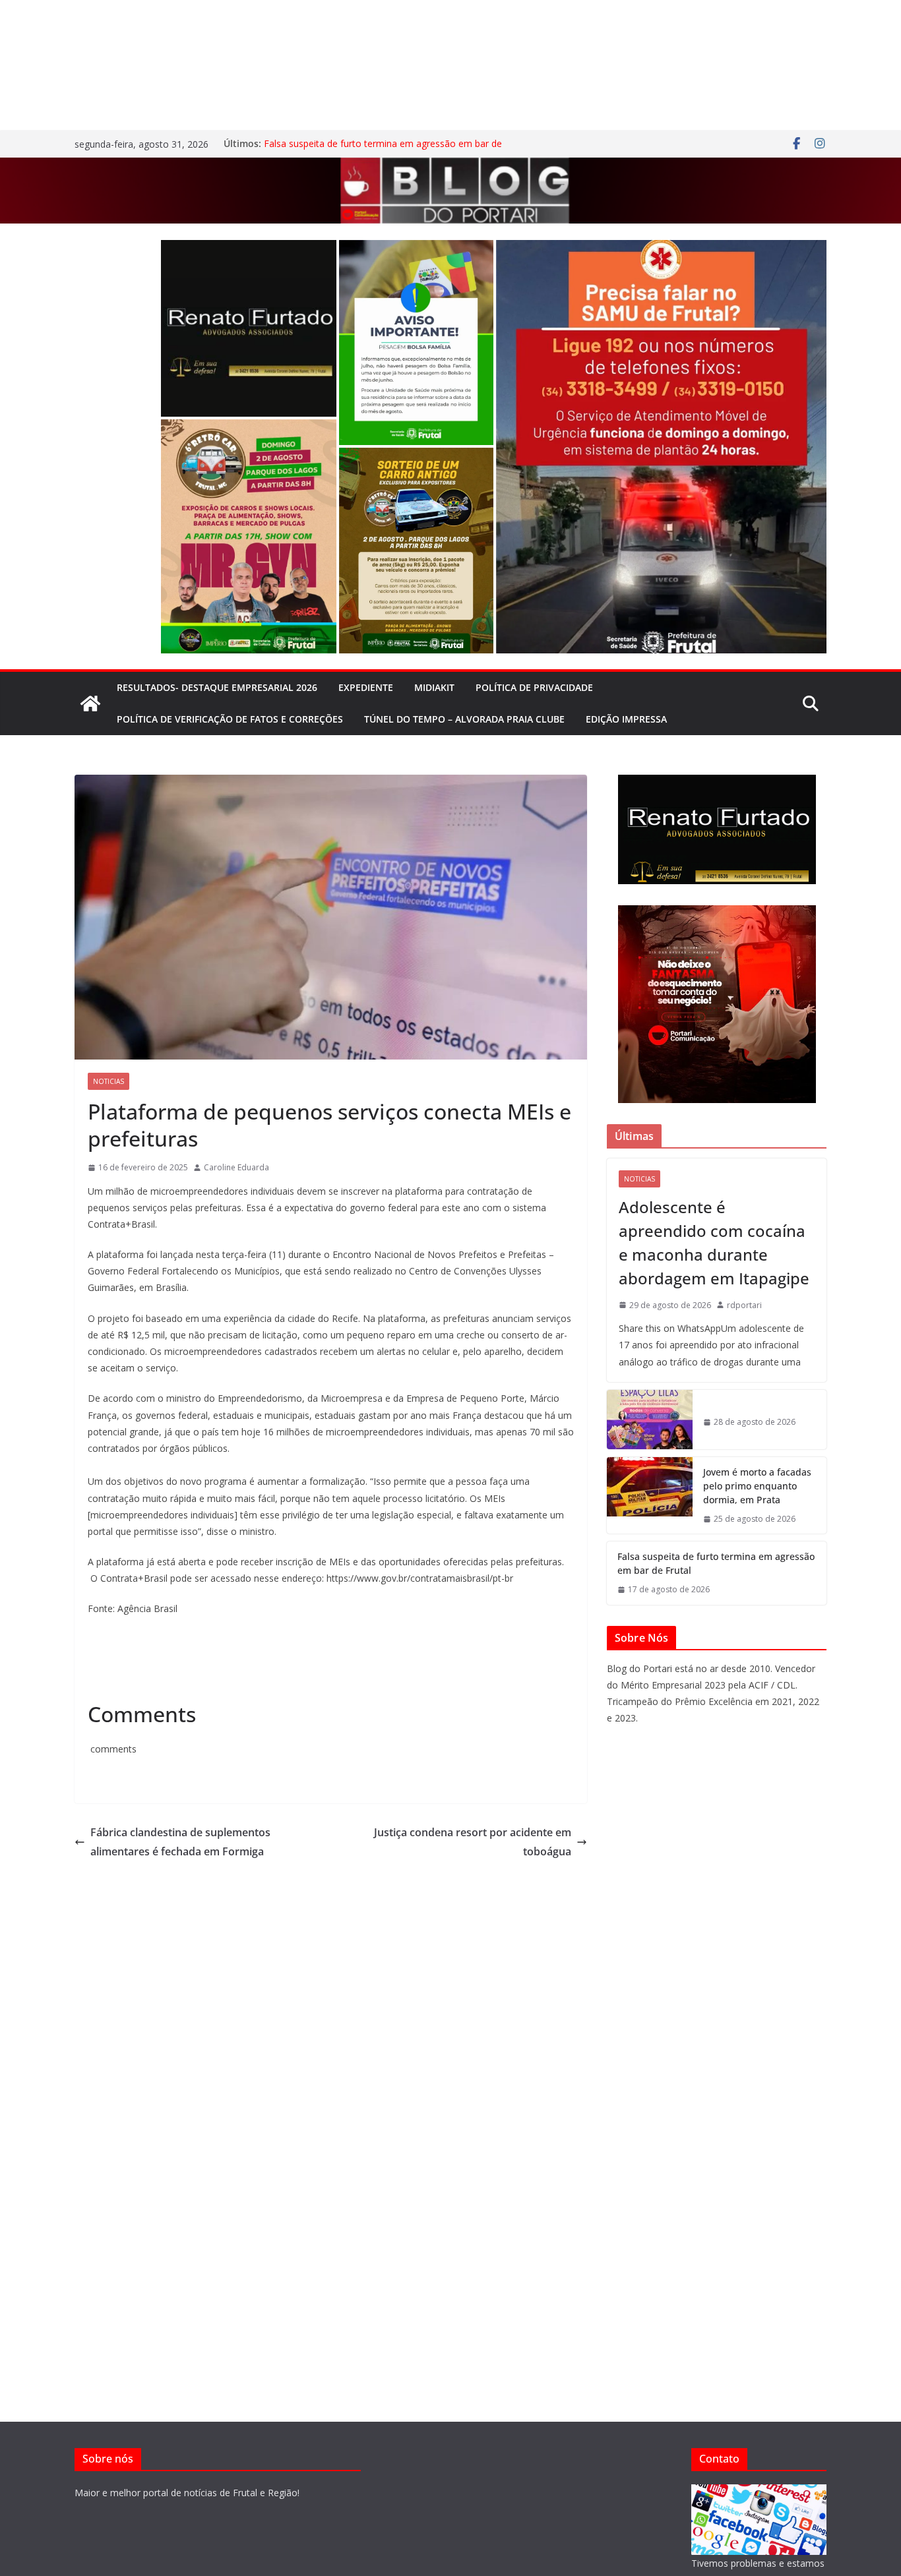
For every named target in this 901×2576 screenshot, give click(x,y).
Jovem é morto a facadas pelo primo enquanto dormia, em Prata (757, 1486)
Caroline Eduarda (236, 1167)
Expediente (366, 687)
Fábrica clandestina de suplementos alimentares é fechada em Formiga (180, 1842)
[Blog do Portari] (90, 704)
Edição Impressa (626, 719)
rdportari (744, 1305)
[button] (249, 328)
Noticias (109, 1081)
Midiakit (434, 687)
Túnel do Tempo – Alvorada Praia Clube (464, 719)
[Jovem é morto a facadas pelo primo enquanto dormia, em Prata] (650, 1496)
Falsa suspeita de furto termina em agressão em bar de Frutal (716, 1563)
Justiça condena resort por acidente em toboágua (473, 1842)
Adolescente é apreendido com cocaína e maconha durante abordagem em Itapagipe (714, 1243)
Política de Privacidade (534, 687)
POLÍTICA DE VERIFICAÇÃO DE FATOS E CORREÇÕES (230, 719)
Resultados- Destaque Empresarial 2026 (217, 687)
